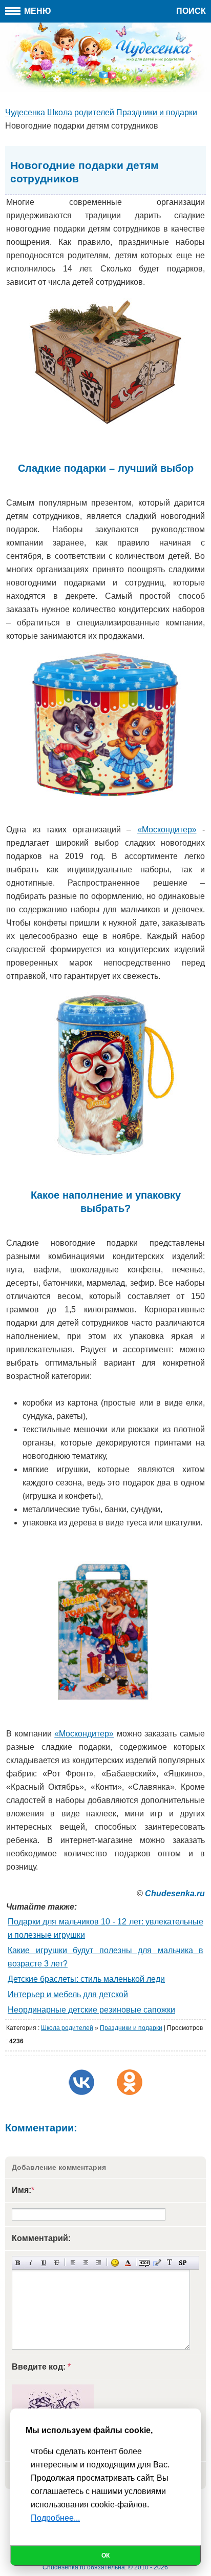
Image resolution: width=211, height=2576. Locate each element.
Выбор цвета (128, 2263)
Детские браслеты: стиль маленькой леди (86, 1979)
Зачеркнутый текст (57, 2263)
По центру (86, 2263)
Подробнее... (55, 2518)
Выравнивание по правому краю (99, 2263)
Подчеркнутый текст (44, 2263)
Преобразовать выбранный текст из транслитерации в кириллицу (170, 2263)
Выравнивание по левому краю (73, 2263)
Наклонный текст (31, 2263)
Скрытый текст (144, 2263)
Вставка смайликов (115, 2263)
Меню (37, 11)
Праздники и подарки (131, 2028)
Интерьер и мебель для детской (68, 1994)
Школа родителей (67, 2028)
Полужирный (18, 2263)
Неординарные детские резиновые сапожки (91, 2010)
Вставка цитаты (157, 2263)
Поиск (191, 11)
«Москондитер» (167, 830)
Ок (105, 2556)
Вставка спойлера (183, 2263)
